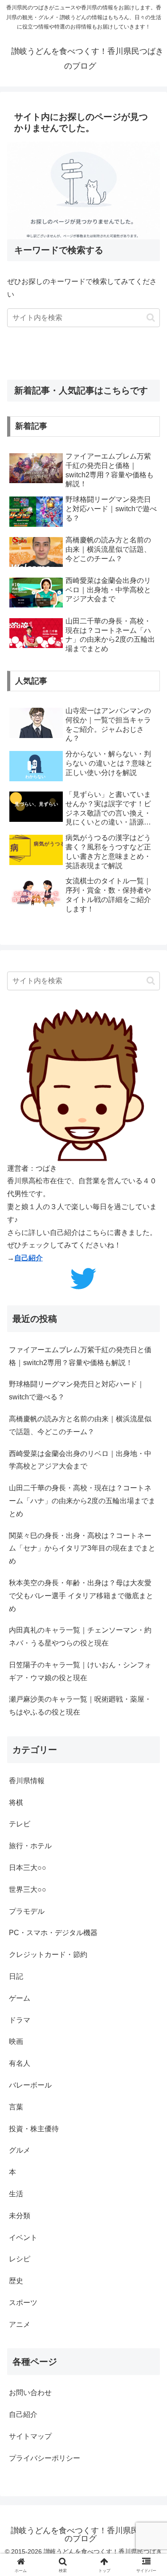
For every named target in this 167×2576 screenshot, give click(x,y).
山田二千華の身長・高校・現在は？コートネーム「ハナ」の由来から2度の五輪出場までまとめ (82, 1501)
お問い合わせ (30, 2393)
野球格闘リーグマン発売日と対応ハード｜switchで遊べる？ (77, 1391)
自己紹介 (29, 1258)
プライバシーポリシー (45, 2458)
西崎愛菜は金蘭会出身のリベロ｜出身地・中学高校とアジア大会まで (80, 1460)
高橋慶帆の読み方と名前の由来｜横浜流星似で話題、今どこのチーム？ (80, 1425)
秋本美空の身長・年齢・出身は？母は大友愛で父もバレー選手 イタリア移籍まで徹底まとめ (81, 1596)
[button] (151, 318)
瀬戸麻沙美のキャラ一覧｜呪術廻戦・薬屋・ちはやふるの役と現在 (80, 1706)
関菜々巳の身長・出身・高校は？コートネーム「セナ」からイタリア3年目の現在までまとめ (82, 1548)
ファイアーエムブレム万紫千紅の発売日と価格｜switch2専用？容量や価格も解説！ (80, 1356)
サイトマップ (30, 2436)
